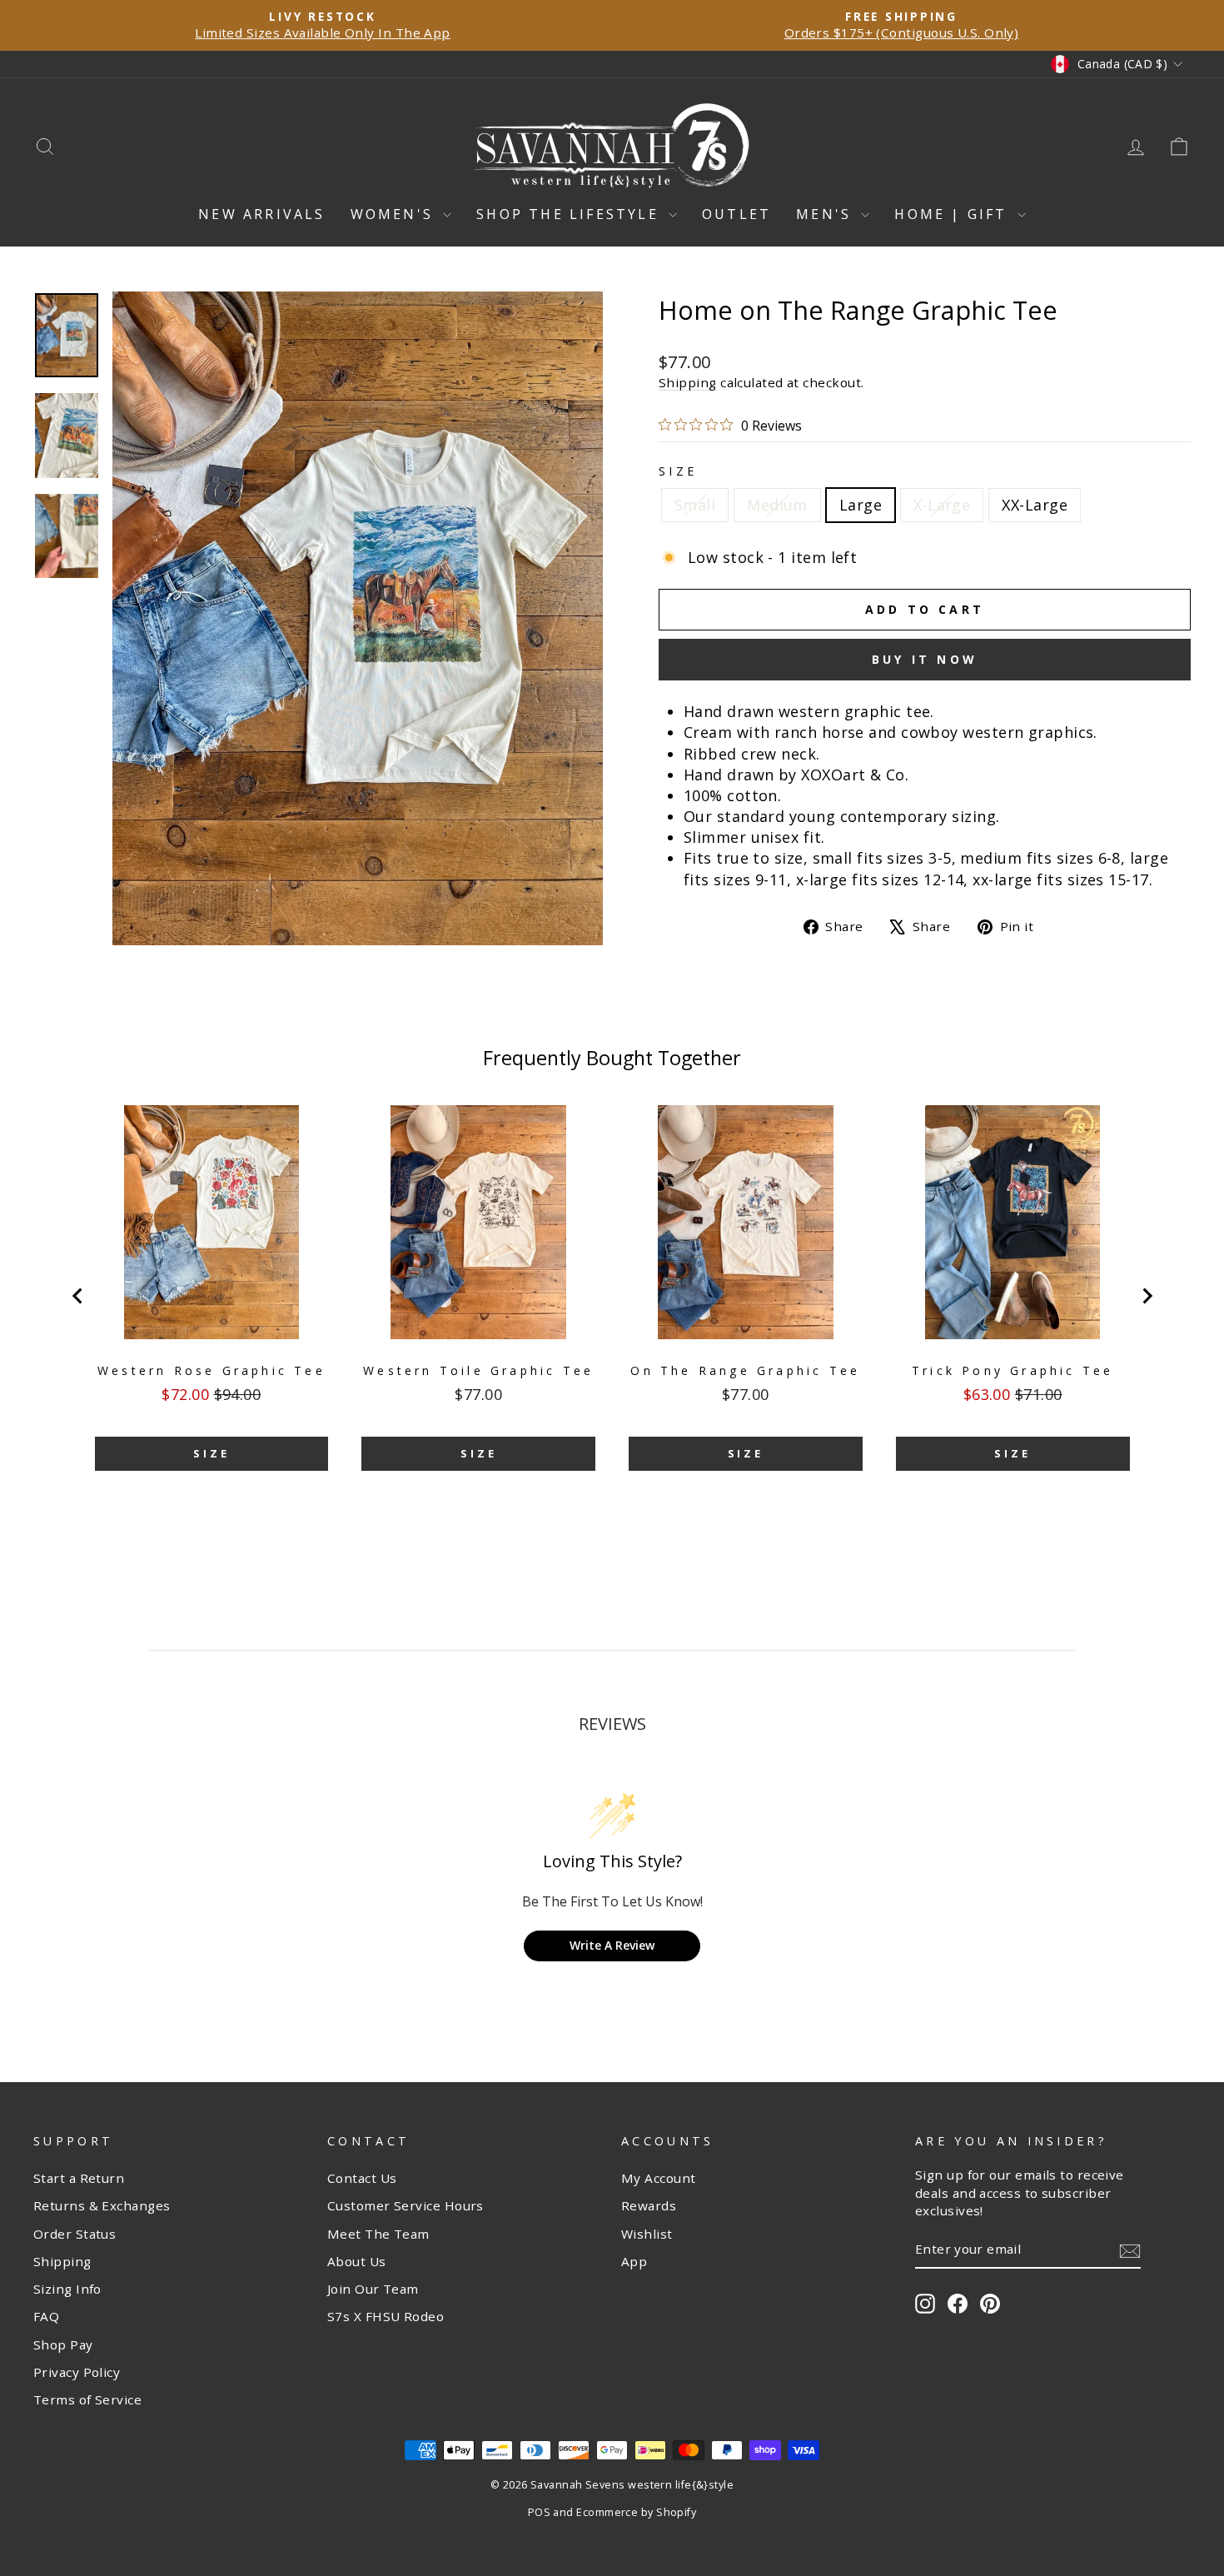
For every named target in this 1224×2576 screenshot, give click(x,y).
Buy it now (925, 659)
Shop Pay (63, 2344)
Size (678, 471)
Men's (826, 214)
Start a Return (79, 2178)
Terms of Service (87, 2399)
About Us (357, 2261)
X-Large (942, 505)
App (634, 2261)
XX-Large (1035, 505)
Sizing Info (67, 2289)
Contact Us (362, 2178)
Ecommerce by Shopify (636, 2512)
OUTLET (736, 214)
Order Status (75, 2234)
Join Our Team (373, 2289)
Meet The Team (378, 2234)
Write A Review (612, 1945)
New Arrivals (261, 214)
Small (695, 505)
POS (539, 2512)
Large (861, 505)
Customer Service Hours (406, 2205)
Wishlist (647, 2234)
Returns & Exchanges (102, 2205)
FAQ (46, 2316)
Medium (777, 505)
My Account (659, 2178)
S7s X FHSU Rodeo (386, 2316)
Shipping (688, 382)
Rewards (649, 2205)
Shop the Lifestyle (570, 214)
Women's (395, 214)
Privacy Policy (77, 2372)
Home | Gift (953, 214)
